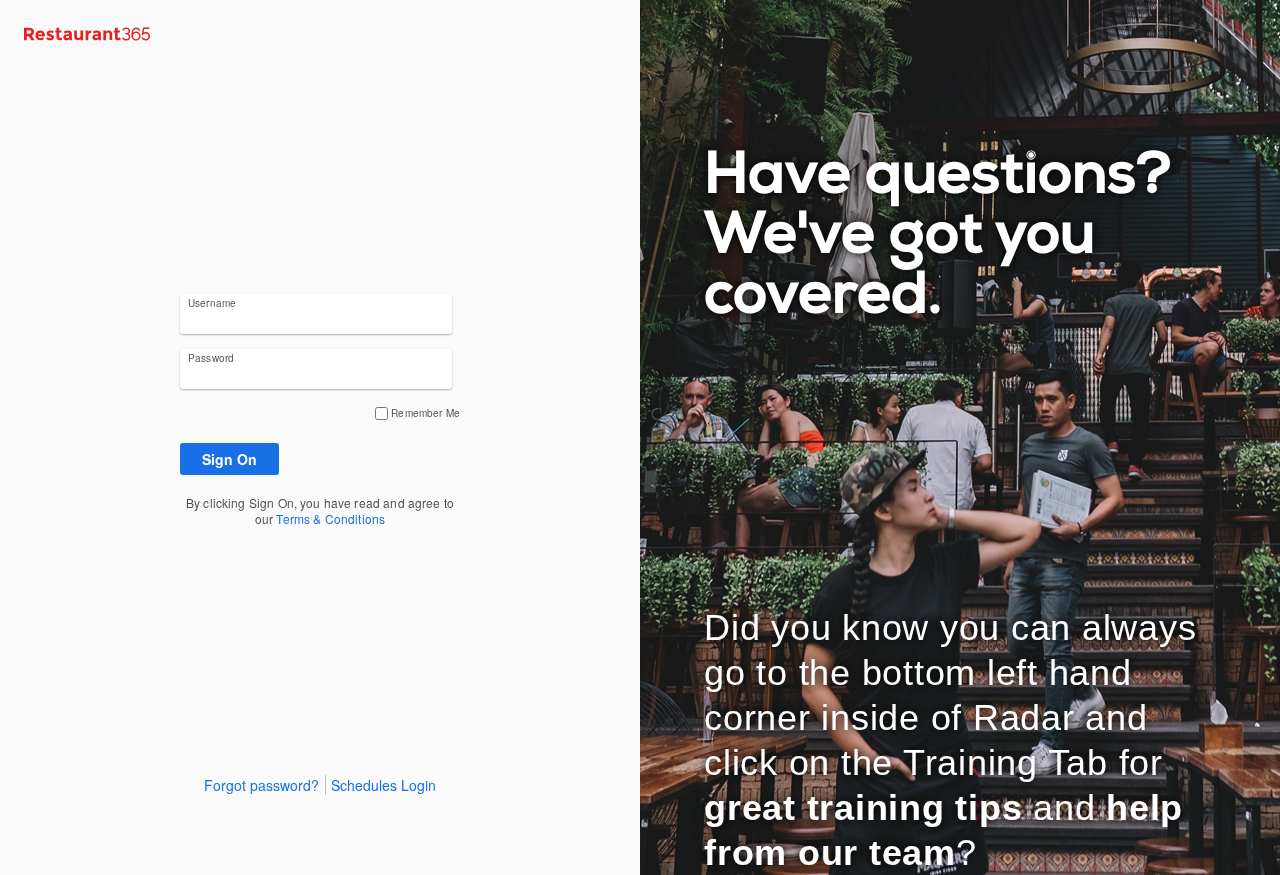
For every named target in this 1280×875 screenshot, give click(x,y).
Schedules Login (383, 785)
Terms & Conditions (330, 518)
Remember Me (425, 413)
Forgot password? (261, 785)
